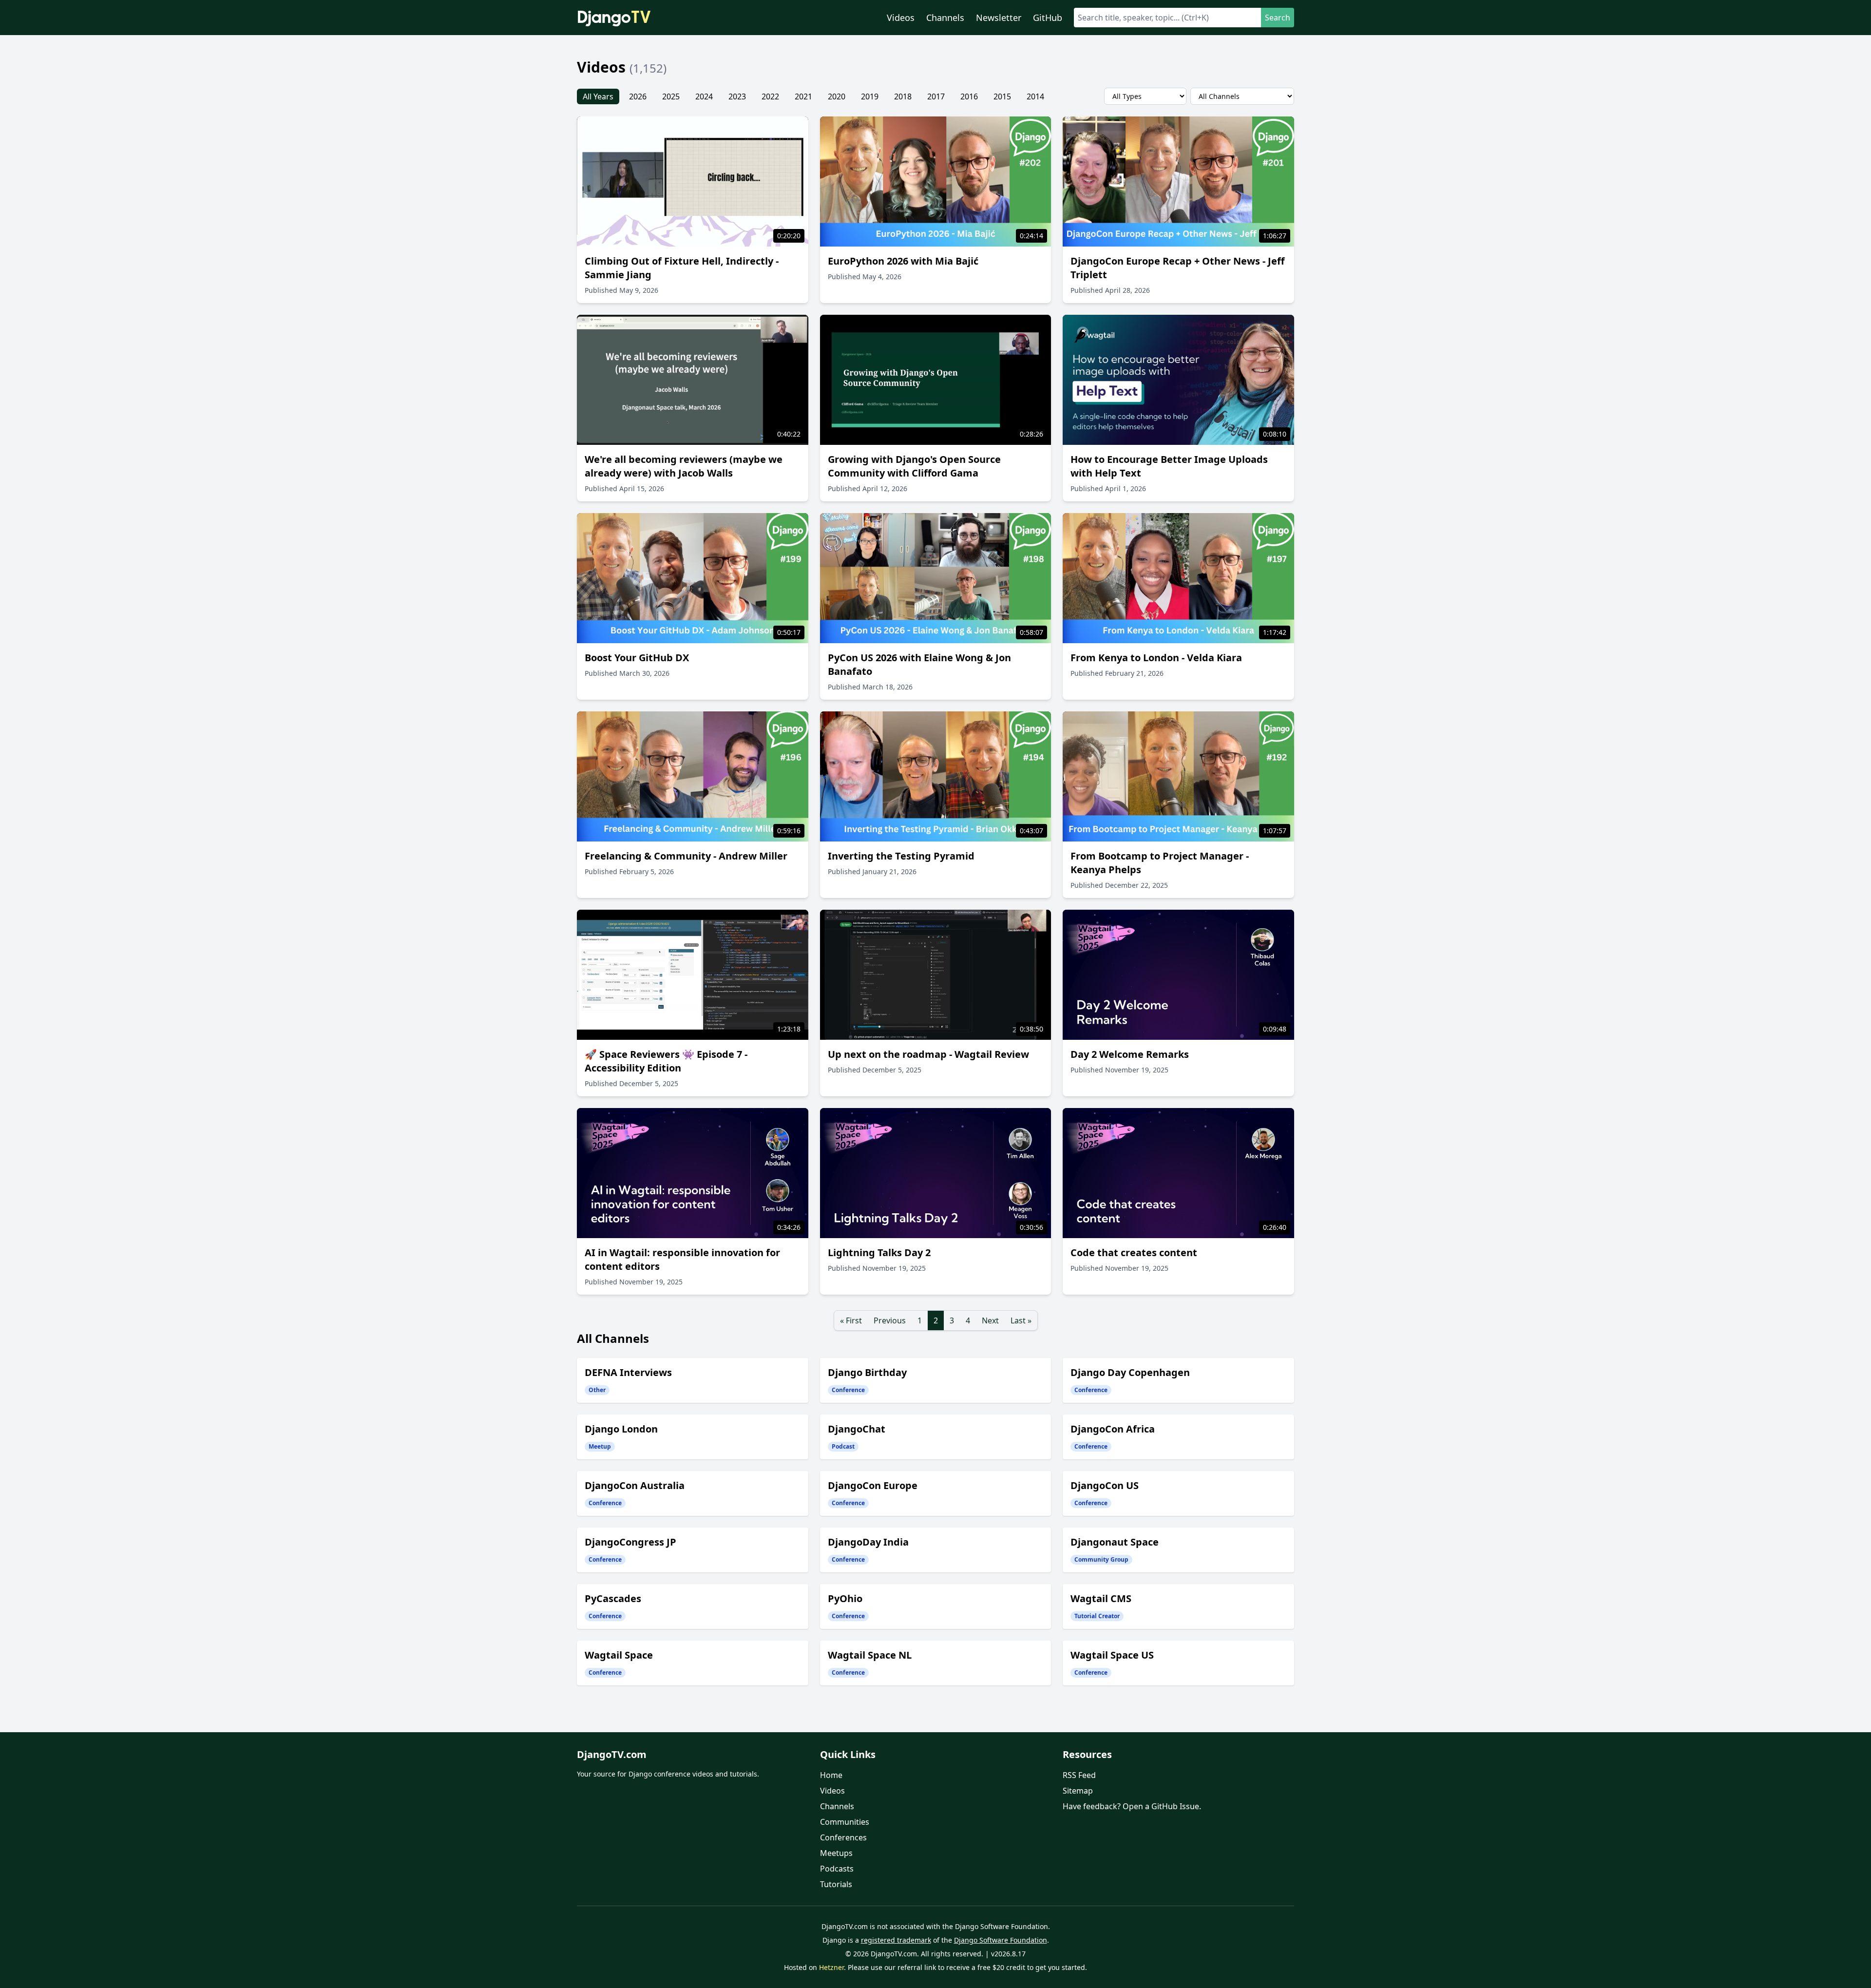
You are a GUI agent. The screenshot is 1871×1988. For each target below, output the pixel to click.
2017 (936, 96)
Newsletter (999, 18)
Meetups (836, 1853)
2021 (803, 96)
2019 (870, 96)
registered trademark (896, 1940)
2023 (737, 96)
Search (1278, 18)
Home (831, 1775)
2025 (671, 96)
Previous (890, 1320)
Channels (945, 18)
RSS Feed (1079, 1775)
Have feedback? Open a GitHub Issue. (1132, 1806)
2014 (1035, 96)
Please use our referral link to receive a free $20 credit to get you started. (967, 1967)
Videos (901, 18)
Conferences (843, 1837)
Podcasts (837, 1869)
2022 (770, 96)
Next (990, 1320)
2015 (1002, 96)
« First (851, 1320)
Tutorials (836, 1884)
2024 (704, 96)
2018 (903, 96)
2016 (969, 96)
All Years (598, 96)
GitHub (1048, 18)
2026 (638, 96)
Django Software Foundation (1001, 1940)
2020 (837, 96)
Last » (1021, 1320)
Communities (845, 1822)
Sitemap (1078, 1791)
